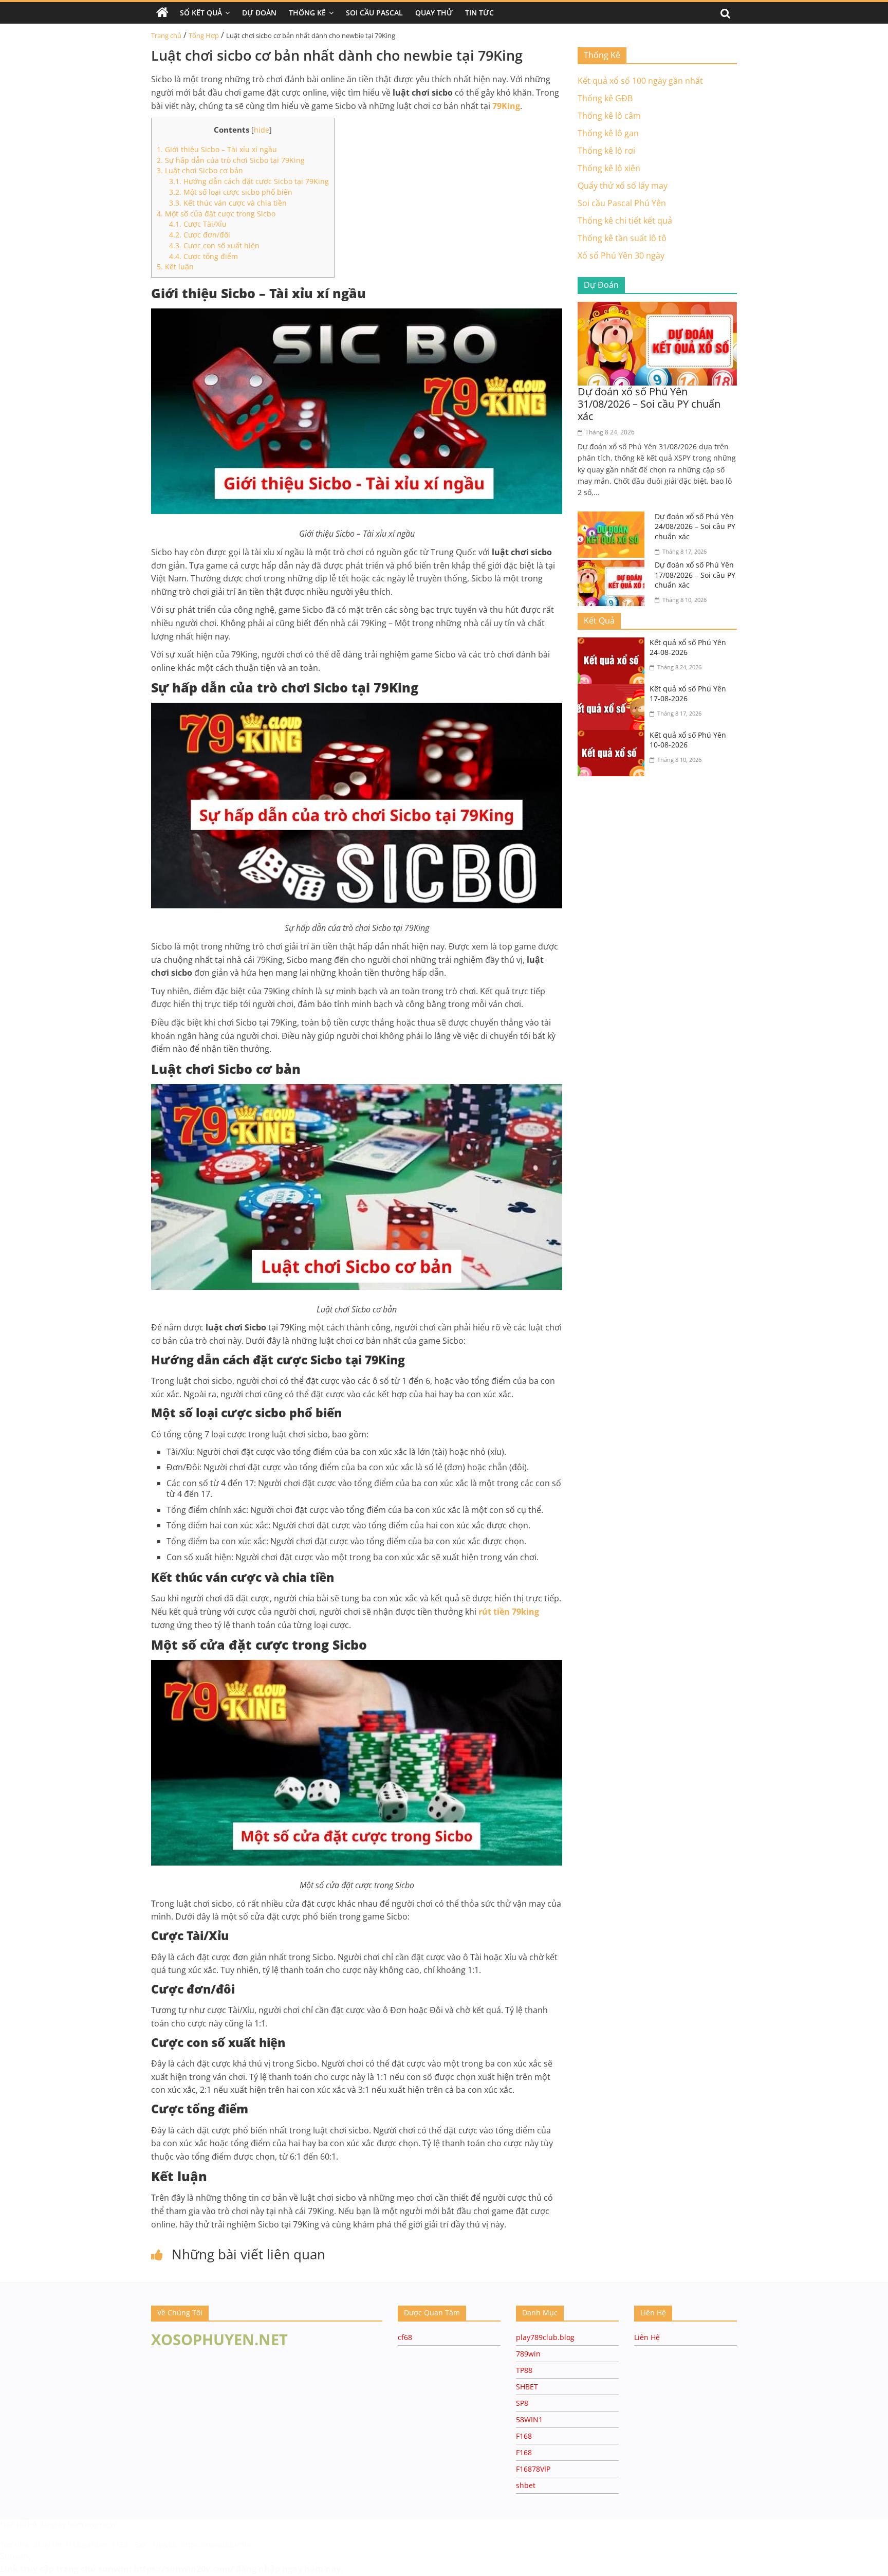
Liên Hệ (647, 2337)
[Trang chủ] (162, 13)
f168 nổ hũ (18, 2524)
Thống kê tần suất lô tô (622, 238)
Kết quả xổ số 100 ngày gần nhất (640, 81)
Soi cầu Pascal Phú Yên (622, 203)
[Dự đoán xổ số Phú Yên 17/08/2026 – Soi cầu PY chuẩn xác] (614, 566)
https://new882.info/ (216, 2544)
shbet (526, 2485)
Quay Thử (434, 13)
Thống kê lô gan (608, 133)
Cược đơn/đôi (200, 235)
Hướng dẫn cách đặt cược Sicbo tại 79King (249, 181)
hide (262, 130)
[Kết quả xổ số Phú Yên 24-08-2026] (614, 644)
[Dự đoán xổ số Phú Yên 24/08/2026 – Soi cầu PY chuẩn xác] (614, 518)
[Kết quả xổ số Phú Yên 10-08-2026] (614, 736)
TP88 (524, 2370)
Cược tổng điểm (203, 256)
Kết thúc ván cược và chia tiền (228, 203)
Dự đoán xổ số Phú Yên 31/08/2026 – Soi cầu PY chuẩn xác (649, 404)
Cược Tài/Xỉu (198, 224)
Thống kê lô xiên (609, 168)
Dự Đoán (259, 13)
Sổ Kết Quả (201, 13)
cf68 (405, 2337)
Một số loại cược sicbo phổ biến (231, 192)
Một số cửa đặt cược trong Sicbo (216, 214)
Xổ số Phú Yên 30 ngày (621, 255)
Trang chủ (166, 35)
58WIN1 (529, 2419)
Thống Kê (307, 13)
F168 (524, 2436)
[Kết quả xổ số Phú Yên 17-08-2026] (614, 690)
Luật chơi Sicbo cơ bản (200, 170)
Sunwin (14, 2556)
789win (528, 2354)
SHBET (527, 2387)
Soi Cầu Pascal (374, 13)
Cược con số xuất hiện (214, 245)
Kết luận (175, 267)
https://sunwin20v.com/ (184, 2569)
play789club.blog (545, 2337)
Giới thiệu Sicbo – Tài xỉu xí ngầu (217, 149)
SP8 (522, 2403)
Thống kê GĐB (605, 98)
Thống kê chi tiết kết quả (625, 221)
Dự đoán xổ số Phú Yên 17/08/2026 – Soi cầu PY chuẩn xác (695, 575)
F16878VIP (533, 2469)
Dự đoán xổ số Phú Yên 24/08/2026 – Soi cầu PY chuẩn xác (695, 526)
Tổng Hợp (204, 35)
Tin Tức (479, 13)
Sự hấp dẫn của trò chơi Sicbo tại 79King (231, 160)
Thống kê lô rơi (606, 151)
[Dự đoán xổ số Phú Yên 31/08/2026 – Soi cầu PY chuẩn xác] (657, 308)
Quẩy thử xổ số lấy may (623, 186)
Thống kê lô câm (609, 116)
